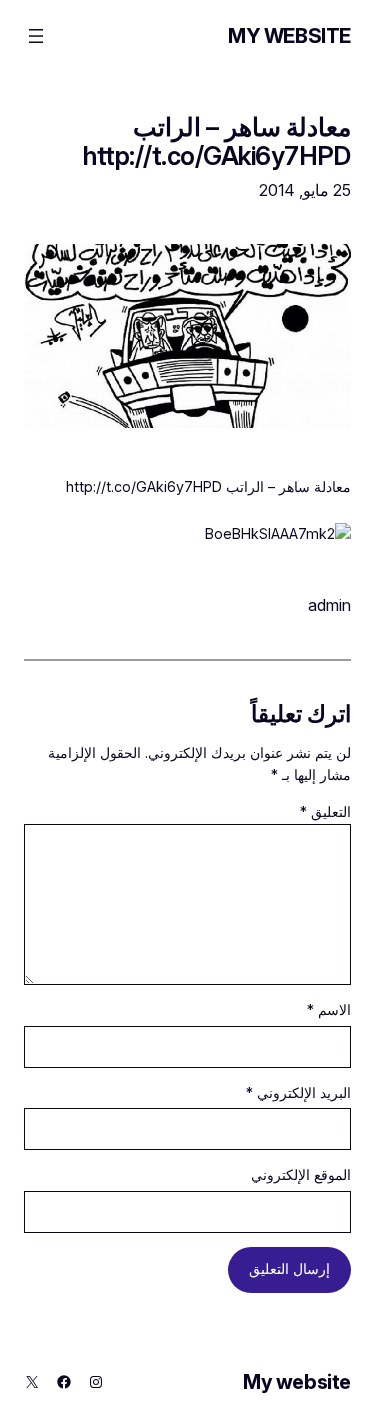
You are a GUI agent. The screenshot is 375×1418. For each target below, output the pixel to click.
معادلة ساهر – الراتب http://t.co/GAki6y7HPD (217, 141)
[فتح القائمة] (36, 36)
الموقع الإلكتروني (301, 1174)
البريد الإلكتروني (298, 1092)
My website (289, 36)
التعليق (325, 811)
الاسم (329, 1009)
